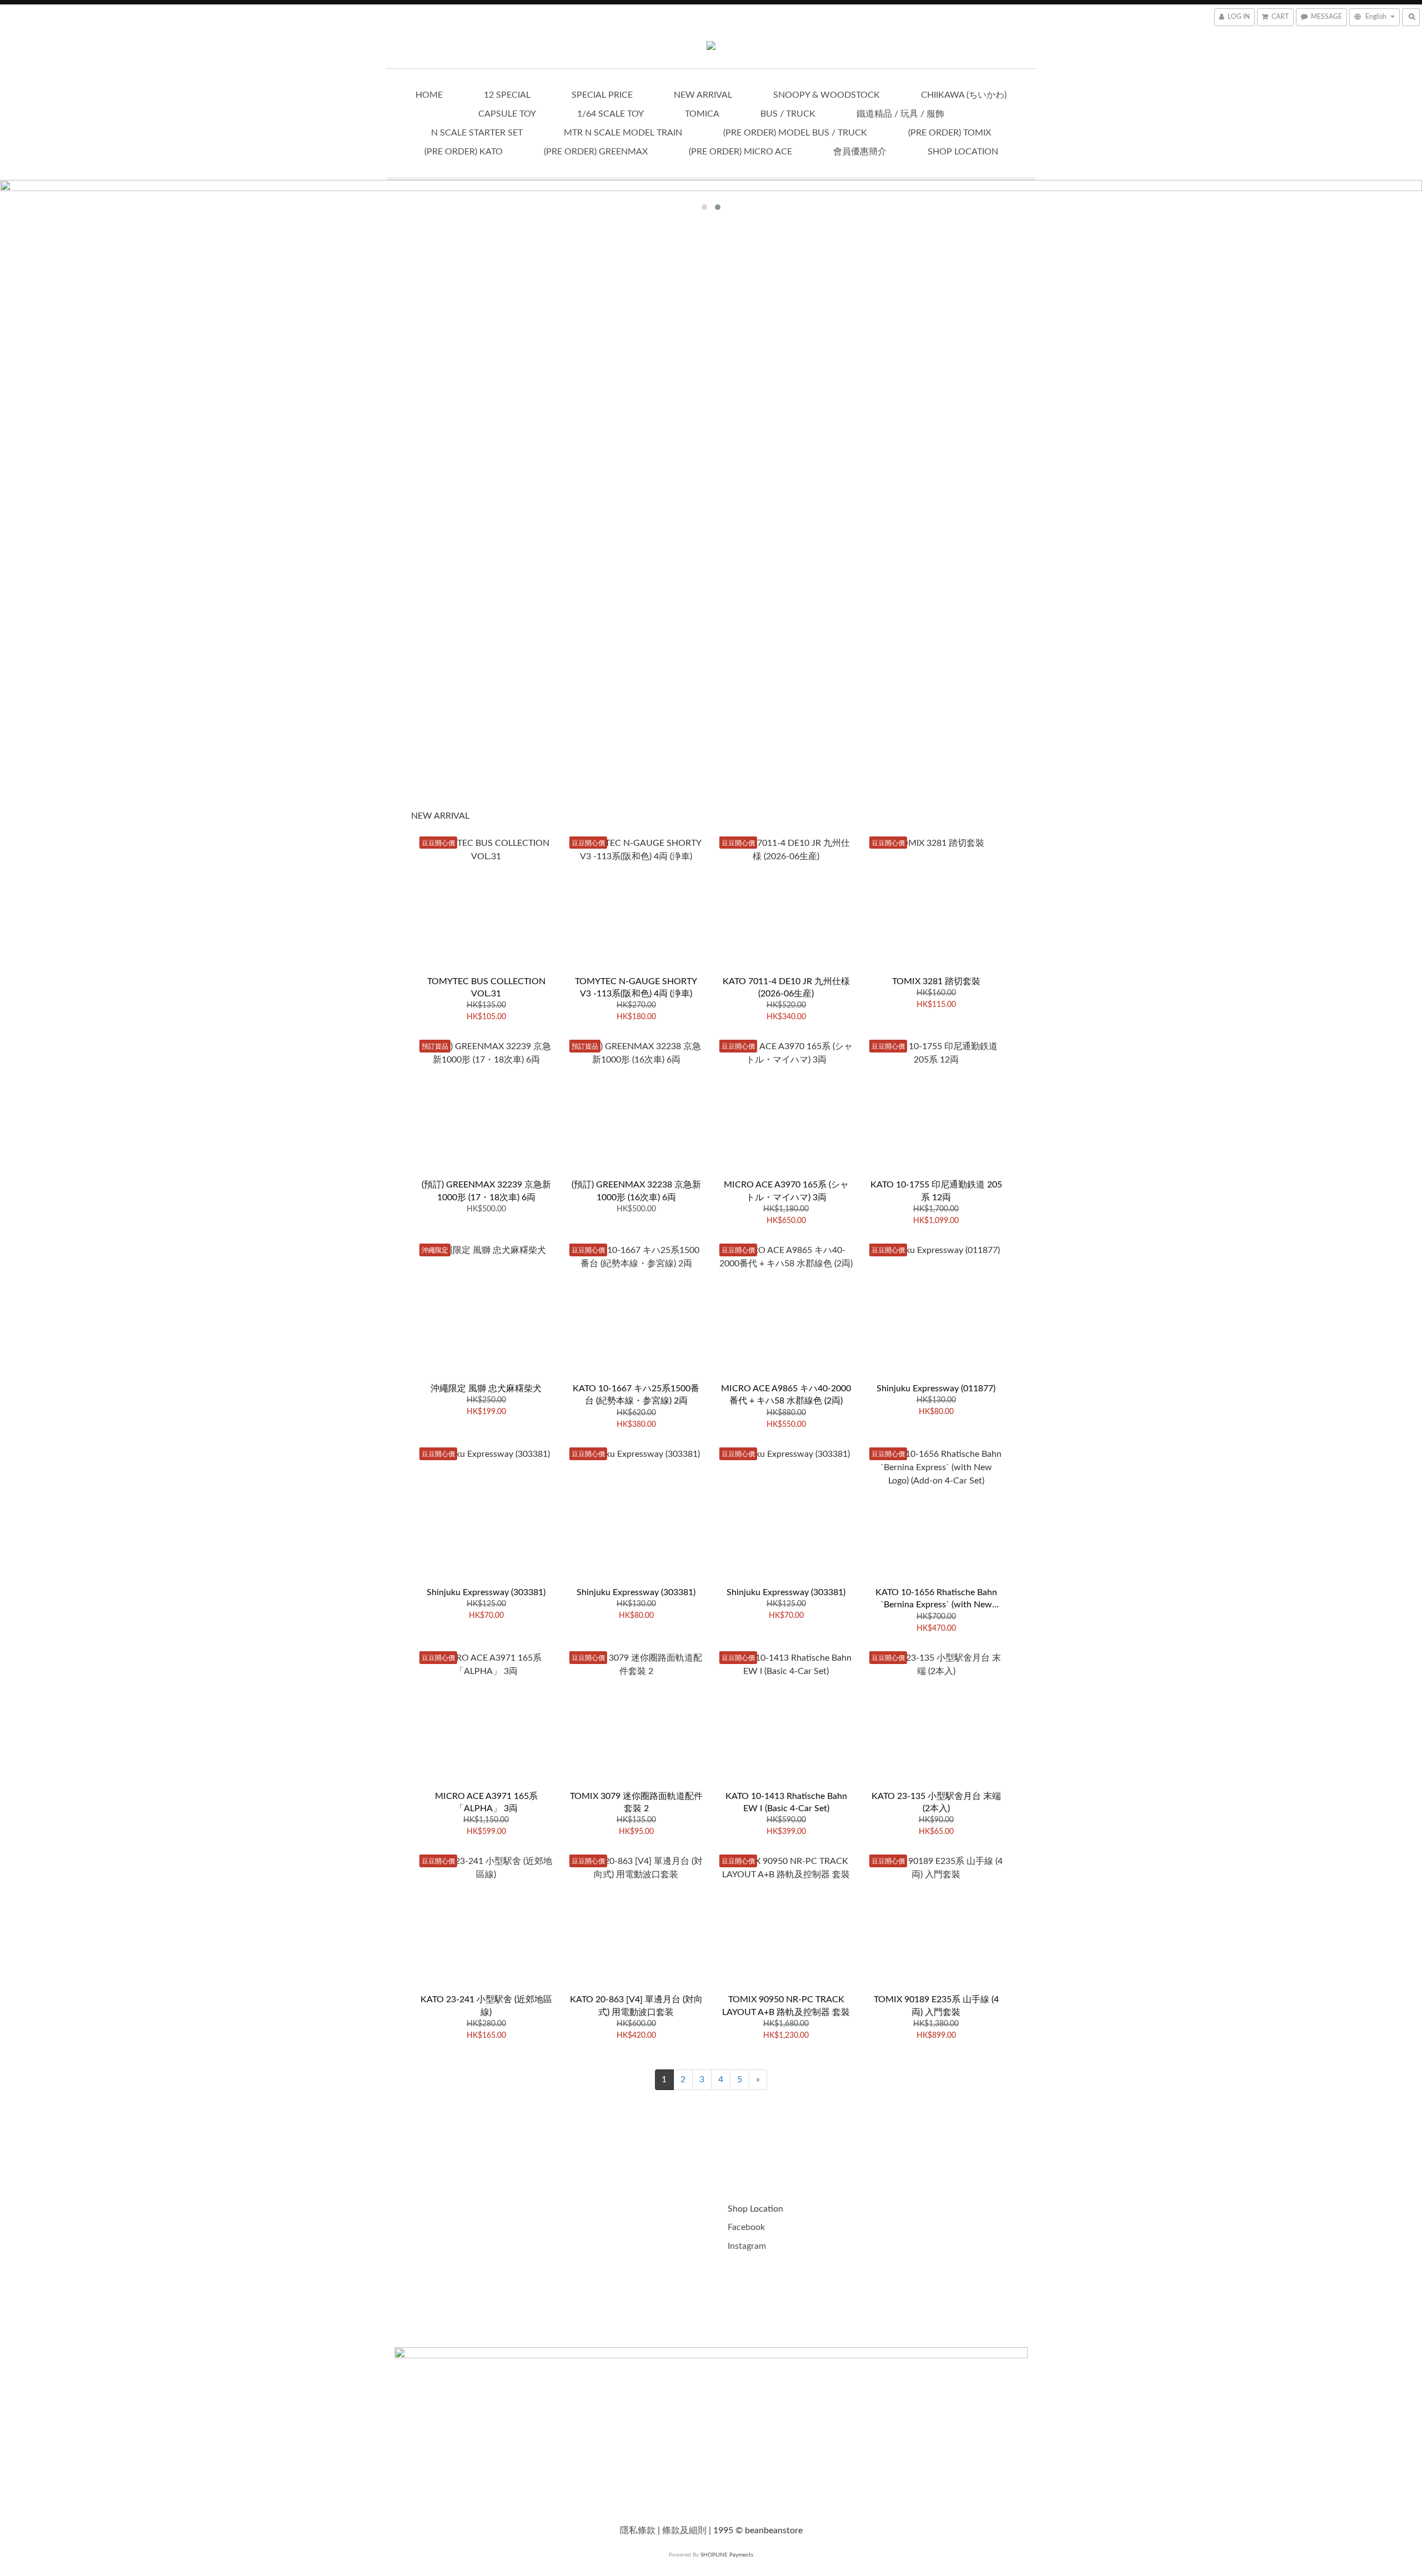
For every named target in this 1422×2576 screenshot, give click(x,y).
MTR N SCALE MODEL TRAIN (623, 133)
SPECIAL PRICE (602, 95)
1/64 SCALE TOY (610, 114)
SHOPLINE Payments (727, 2555)
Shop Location (963, 152)
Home (429, 95)
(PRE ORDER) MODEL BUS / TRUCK (795, 133)
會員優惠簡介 (860, 152)
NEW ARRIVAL (703, 95)
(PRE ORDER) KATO (464, 152)
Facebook (747, 2227)
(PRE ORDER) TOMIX (950, 133)
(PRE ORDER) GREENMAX (596, 152)
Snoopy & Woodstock (827, 95)
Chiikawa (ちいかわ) (964, 95)
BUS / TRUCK (788, 114)
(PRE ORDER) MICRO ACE (740, 152)
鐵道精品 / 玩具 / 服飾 (900, 114)
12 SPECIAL (507, 95)
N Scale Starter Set (477, 133)
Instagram (747, 2246)
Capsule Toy (507, 114)
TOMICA (702, 114)
